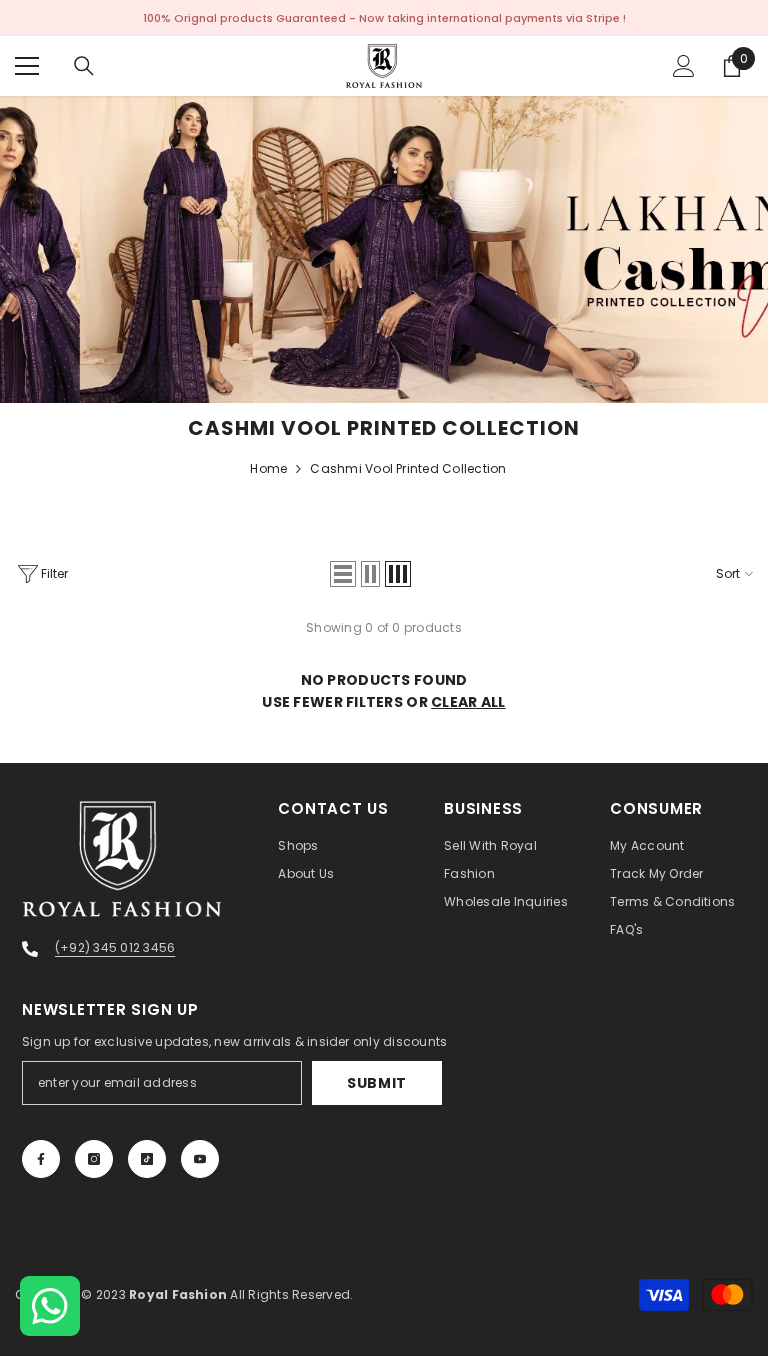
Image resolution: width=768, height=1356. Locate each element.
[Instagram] (94, 1159)
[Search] (84, 66)
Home (268, 468)
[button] (343, 574)
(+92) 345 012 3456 (115, 947)
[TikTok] (147, 1159)
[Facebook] (41, 1159)
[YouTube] (200, 1159)
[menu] (27, 66)
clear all (468, 702)
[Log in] (684, 66)
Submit (377, 1083)
